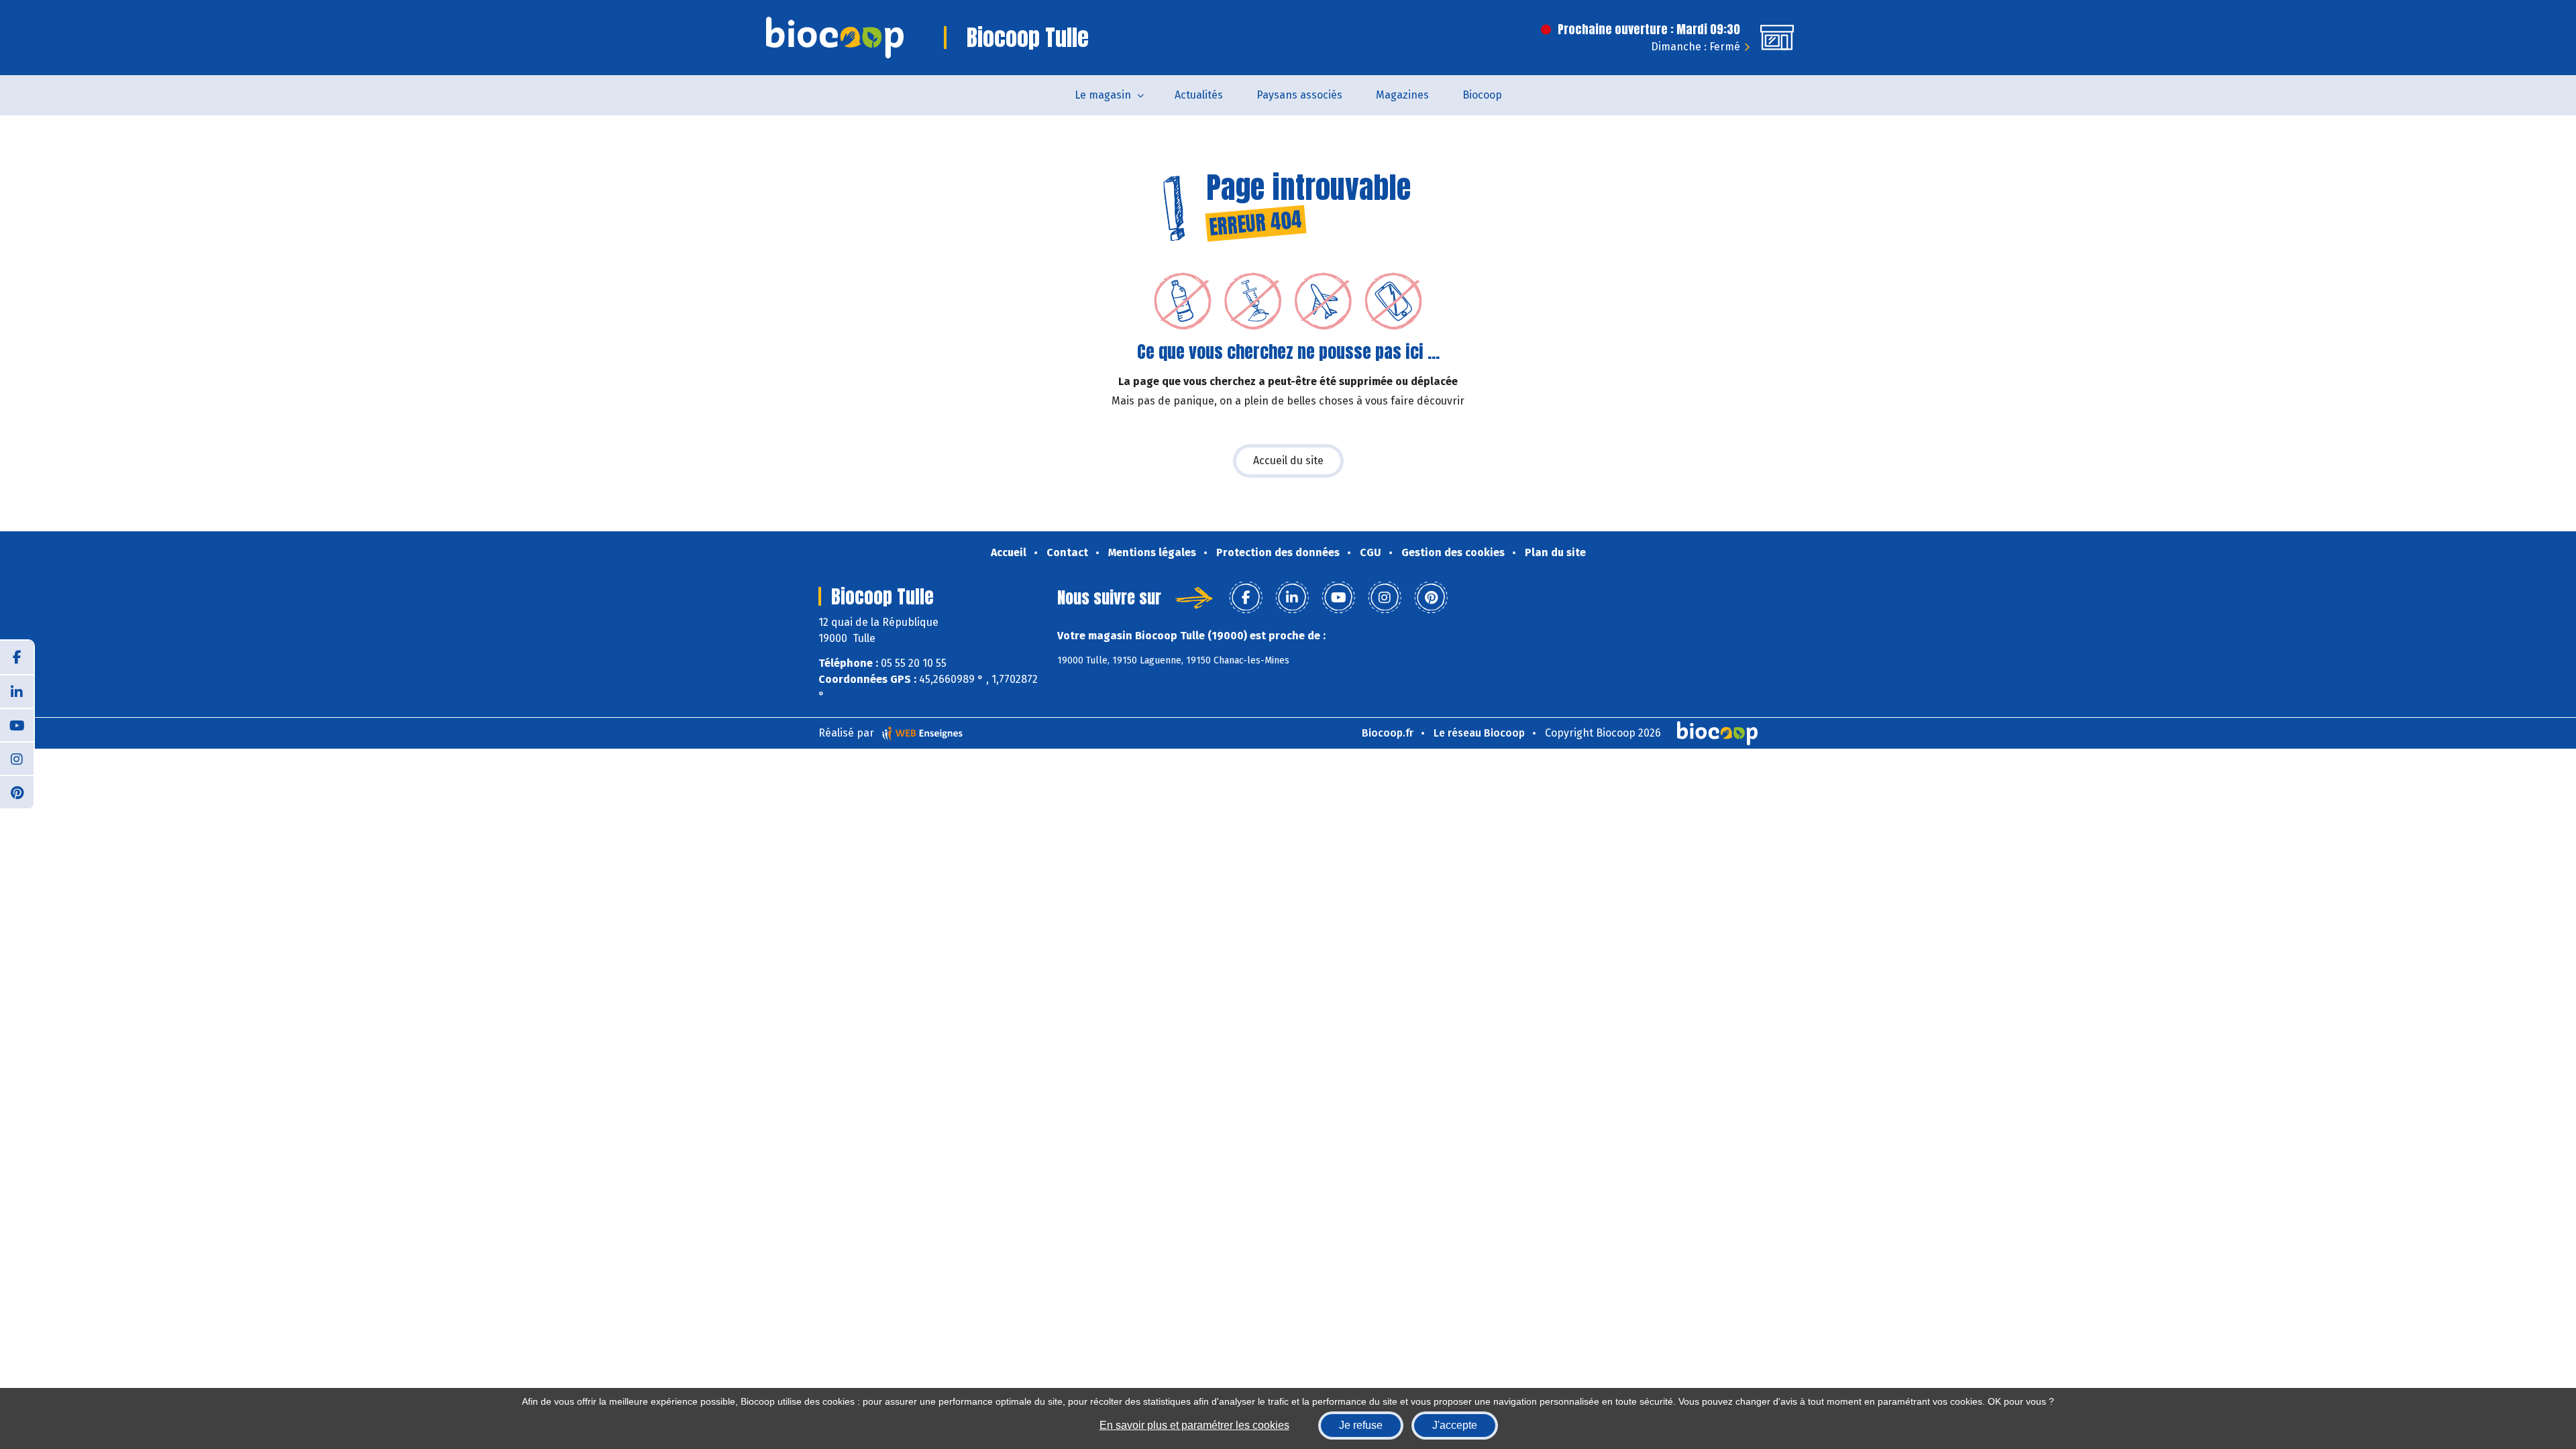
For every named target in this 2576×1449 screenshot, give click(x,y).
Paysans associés (1299, 95)
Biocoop (1482, 95)
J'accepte (1455, 1425)
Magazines (1402, 95)
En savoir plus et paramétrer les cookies (1194, 1425)
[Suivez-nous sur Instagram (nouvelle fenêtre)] (17, 758)
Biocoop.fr (1388, 733)
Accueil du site (1288, 461)
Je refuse (1361, 1425)
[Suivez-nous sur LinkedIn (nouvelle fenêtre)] (17, 691)
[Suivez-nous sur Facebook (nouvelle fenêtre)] (17, 657)
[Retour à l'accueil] (835, 38)
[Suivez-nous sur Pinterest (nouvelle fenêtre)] (17, 792)
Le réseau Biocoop (1479, 733)
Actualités (1199, 95)
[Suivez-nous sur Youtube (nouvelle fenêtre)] (17, 724)
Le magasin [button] (1103, 95)
